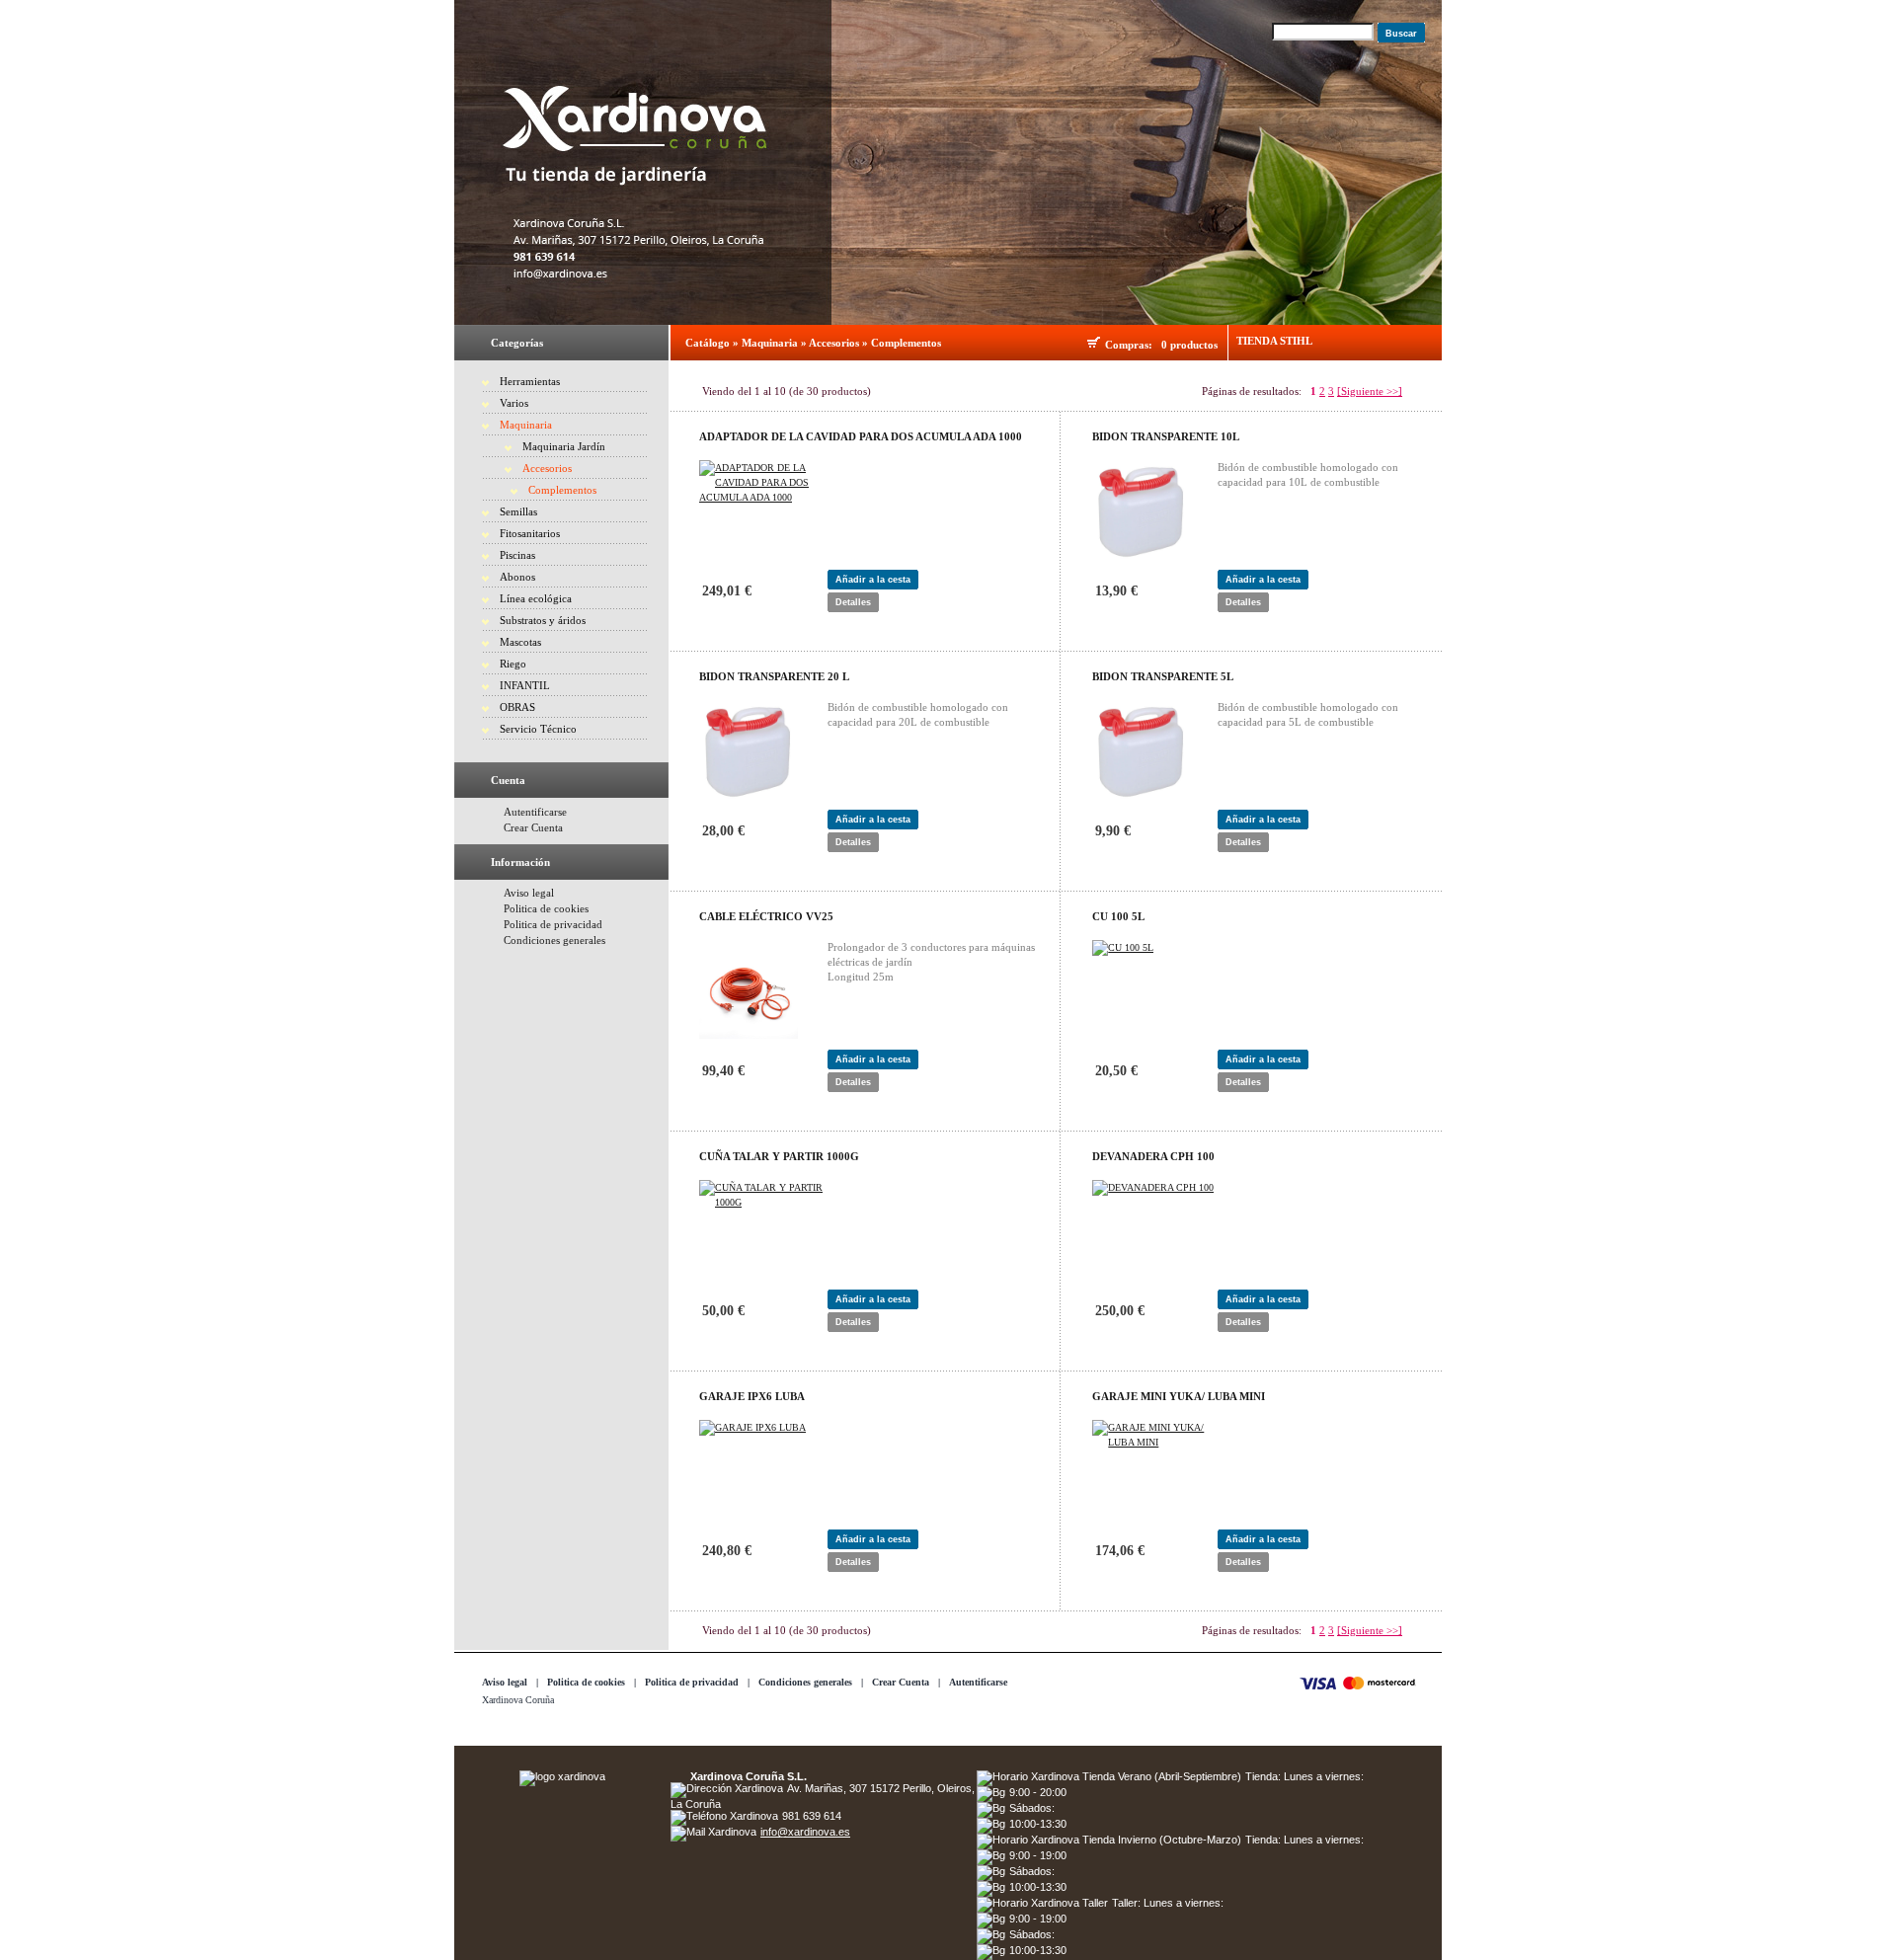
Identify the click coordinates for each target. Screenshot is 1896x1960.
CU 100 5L (1118, 916)
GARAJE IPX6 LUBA (752, 1396)
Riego (513, 664)
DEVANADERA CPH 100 (1153, 1156)
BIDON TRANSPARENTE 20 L (774, 676)
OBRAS (517, 707)
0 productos (1189, 345)
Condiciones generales (554, 940)
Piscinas (517, 555)
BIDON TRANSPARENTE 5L (1163, 676)
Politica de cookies (546, 908)
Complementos (562, 490)
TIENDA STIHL (1274, 341)
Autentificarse (535, 812)
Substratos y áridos (543, 620)
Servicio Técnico (538, 729)
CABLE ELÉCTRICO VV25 (766, 916)
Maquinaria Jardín (564, 446)
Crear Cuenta (533, 827)
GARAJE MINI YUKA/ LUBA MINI (1179, 1396)
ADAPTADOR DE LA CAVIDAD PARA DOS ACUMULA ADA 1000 (861, 436)
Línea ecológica (536, 598)
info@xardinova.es (805, 1832)
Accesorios (547, 468)
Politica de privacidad (553, 924)
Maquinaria (526, 425)
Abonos (517, 577)
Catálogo (708, 343)
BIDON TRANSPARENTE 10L (1166, 436)
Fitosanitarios (530, 533)
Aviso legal (529, 893)
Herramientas (530, 381)
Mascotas (520, 642)
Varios (514, 403)
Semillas (518, 511)
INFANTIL (525, 685)
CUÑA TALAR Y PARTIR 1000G (779, 1156)
